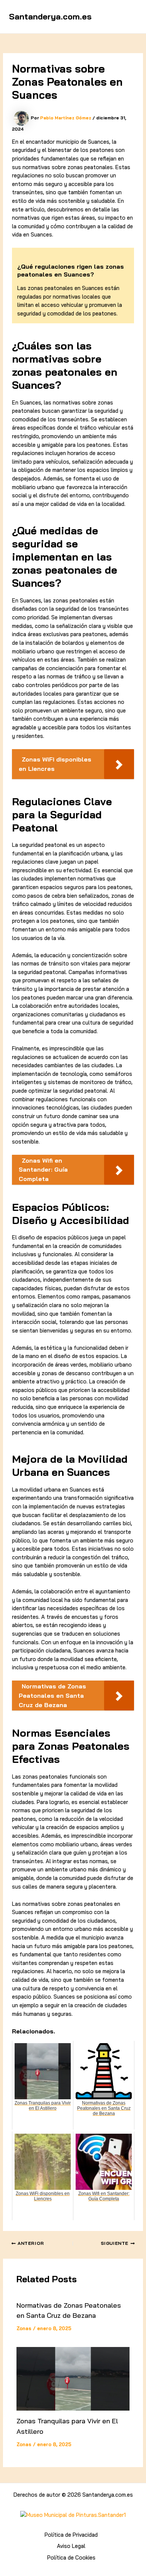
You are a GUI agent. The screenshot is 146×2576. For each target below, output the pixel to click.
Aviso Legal (71, 2546)
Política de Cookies (71, 2557)
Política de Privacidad (71, 2535)
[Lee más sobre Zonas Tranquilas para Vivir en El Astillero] (73, 2379)
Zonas (24, 2328)
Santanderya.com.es (50, 16)
